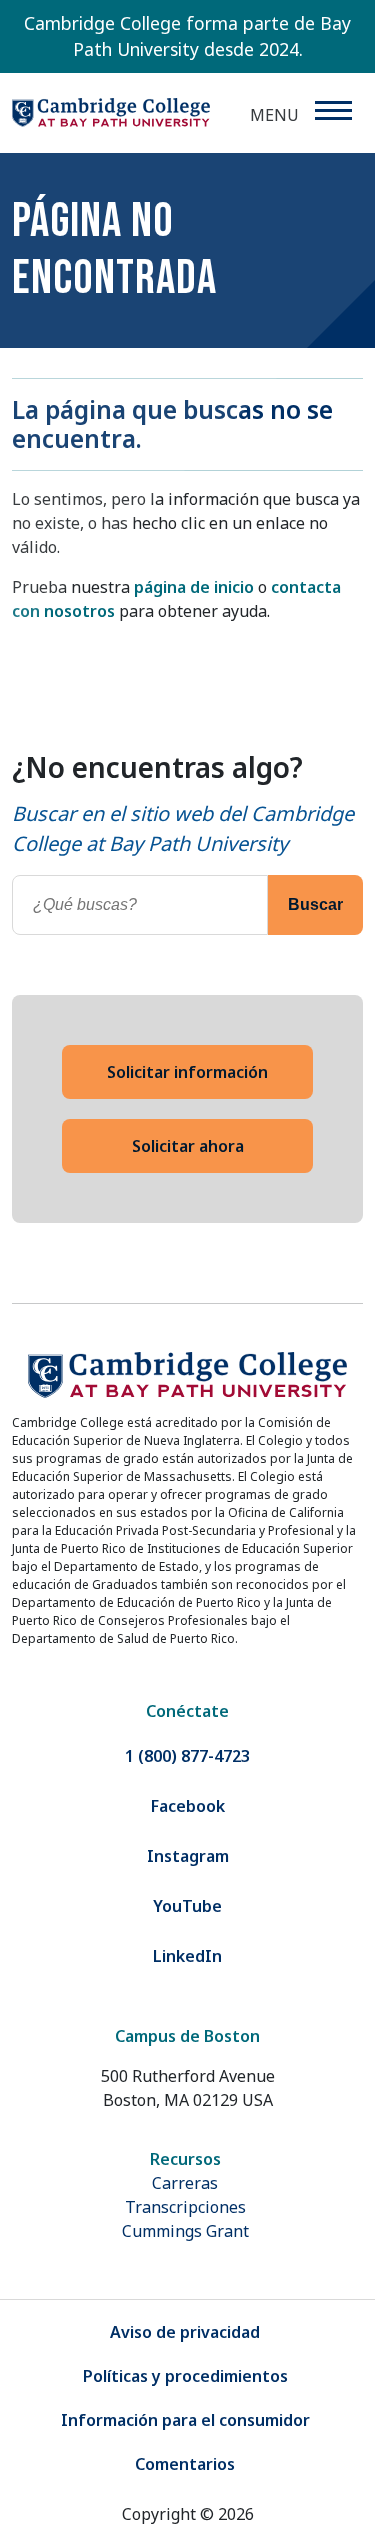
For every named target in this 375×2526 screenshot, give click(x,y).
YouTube (187, 1906)
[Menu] (332, 110)
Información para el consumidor (185, 2420)
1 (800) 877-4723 (187, 1756)
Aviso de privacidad (185, 2332)
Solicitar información (187, 1072)
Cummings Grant (185, 2231)
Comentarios (185, 2464)
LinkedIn (187, 1956)
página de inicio (194, 587)
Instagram (188, 1856)
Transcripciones (185, 2207)
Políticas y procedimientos (185, 2376)
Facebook (188, 1806)
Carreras (185, 2183)
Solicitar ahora (188, 1146)
